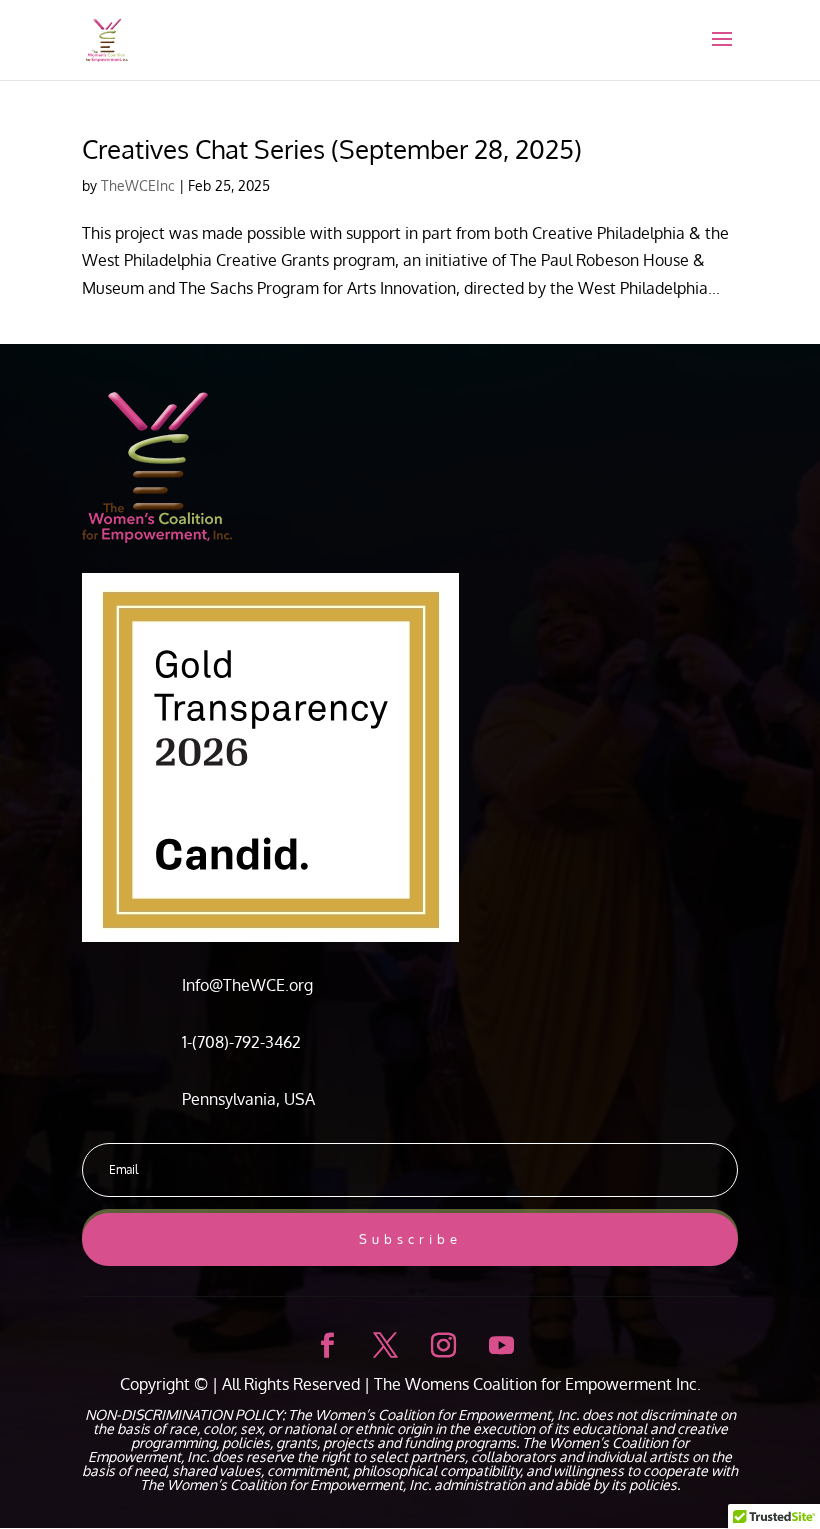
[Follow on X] (381, 1342)
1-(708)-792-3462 (241, 1042)
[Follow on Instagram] (439, 1342)
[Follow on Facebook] (323, 1342)
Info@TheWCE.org (247, 985)
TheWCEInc (138, 185)
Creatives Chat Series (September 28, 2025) (332, 148)
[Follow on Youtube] (497, 1342)
